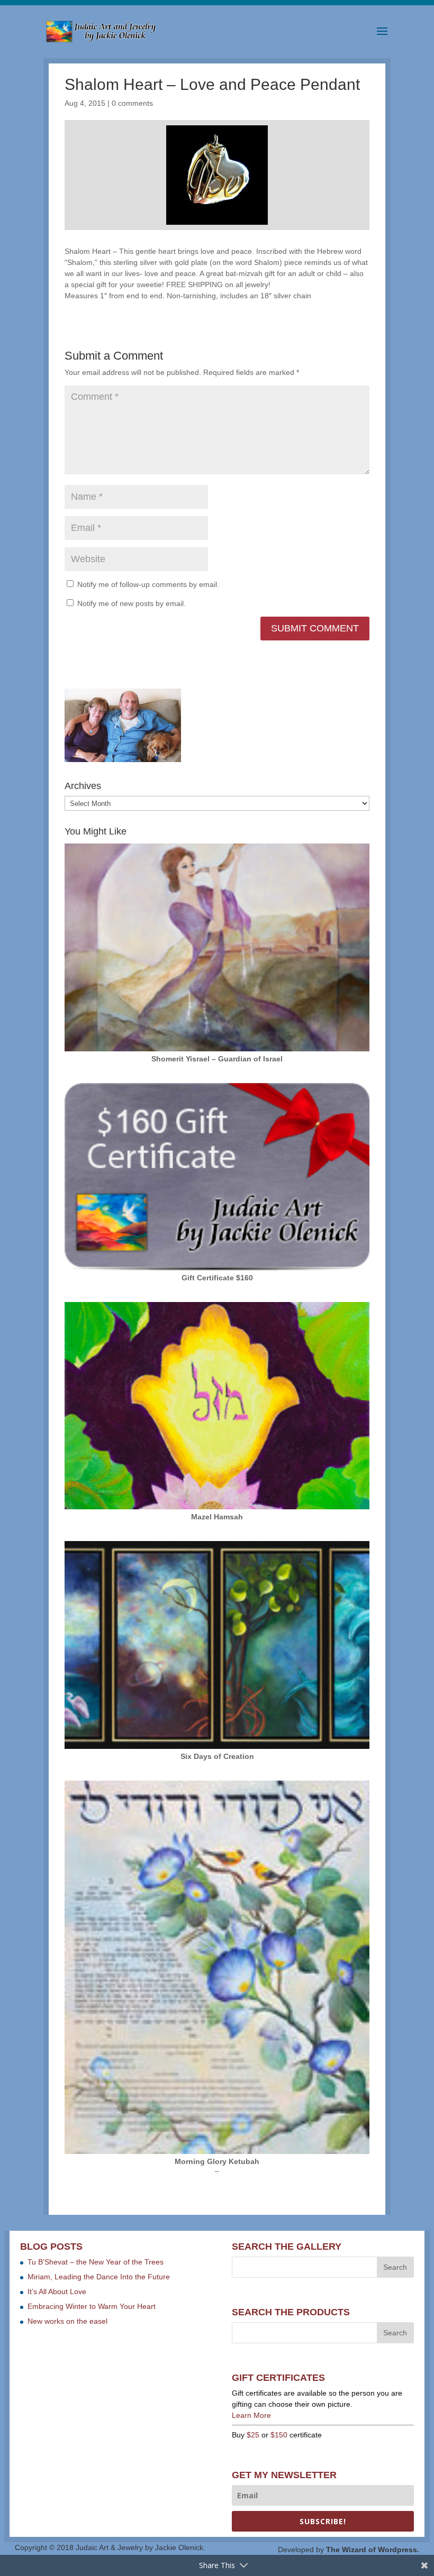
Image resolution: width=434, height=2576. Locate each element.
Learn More (251, 2415)
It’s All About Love (57, 2291)
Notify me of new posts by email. (132, 603)
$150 (279, 2435)
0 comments (132, 103)
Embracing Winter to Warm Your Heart (92, 2306)
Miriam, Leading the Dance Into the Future (99, 2277)
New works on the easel (67, 2321)
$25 (253, 2435)
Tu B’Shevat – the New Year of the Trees (96, 2262)
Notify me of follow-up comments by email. (148, 584)
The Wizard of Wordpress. (373, 2550)
